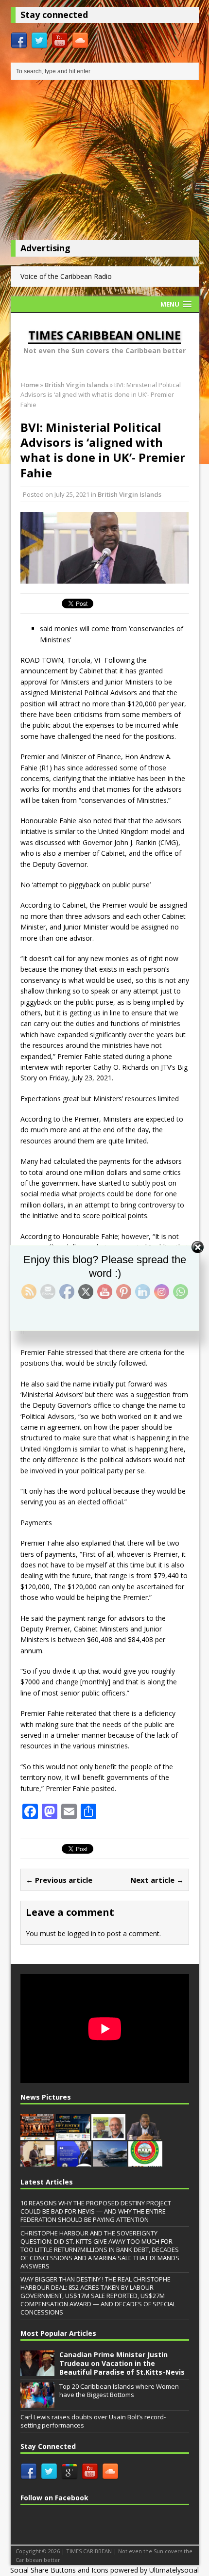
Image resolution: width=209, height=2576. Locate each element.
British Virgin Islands (130, 494)
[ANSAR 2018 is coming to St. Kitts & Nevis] (145, 2161)
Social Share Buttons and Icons (59, 2570)
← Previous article (59, 1880)
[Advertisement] (105, 163)
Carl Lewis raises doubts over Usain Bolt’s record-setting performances (93, 2421)
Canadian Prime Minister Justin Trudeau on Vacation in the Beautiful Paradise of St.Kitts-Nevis (122, 2363)
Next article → (157, 1880)
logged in (82, 1933)
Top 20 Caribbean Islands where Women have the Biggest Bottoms (119, 2390)
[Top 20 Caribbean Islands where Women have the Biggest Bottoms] (37, 2402)
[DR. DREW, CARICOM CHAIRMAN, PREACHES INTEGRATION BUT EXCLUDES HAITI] (74, 2161)
